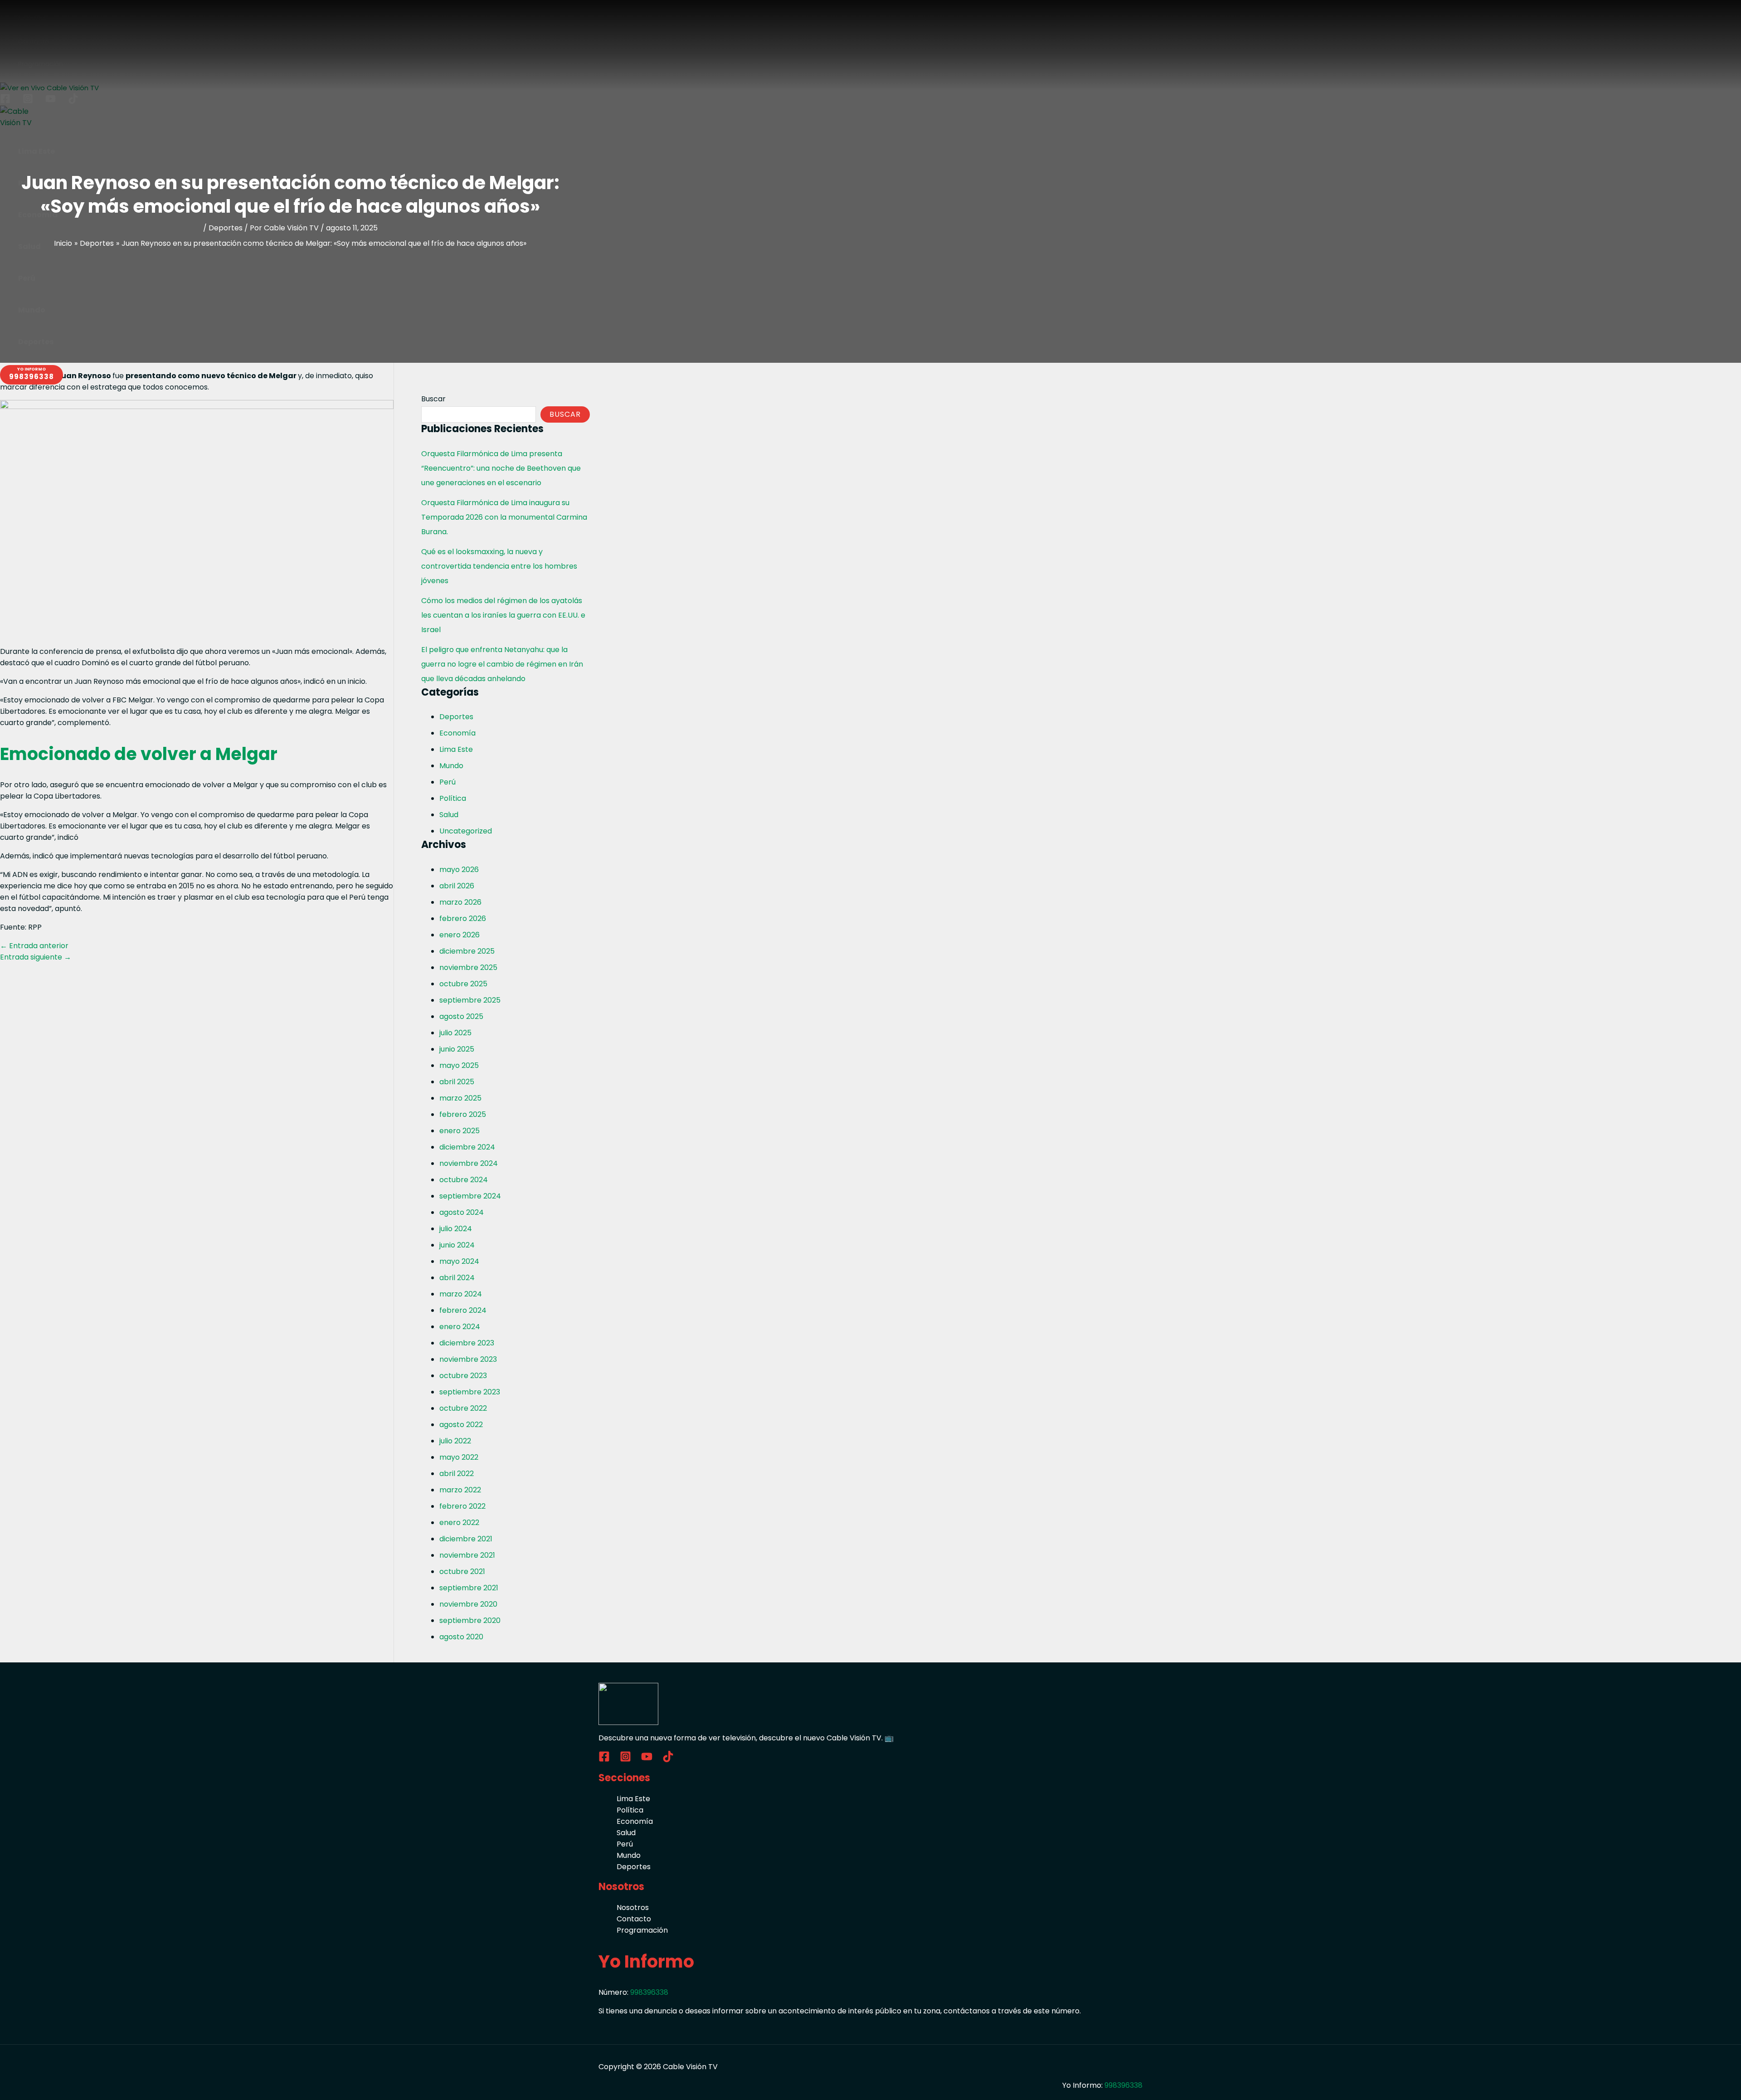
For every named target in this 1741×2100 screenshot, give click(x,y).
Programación (642, 1930)
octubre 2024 (464, 1180)
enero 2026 (460, 935)
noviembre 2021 (467, 1555)
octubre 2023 (463, 1376)
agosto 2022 (461, 1425)
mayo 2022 (459, 1457)
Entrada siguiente (36, 957)
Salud (449, 815)
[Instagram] (625, 1760)
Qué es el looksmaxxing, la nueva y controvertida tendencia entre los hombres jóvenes (499, 566)
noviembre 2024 (469, 1163)
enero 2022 (459, 1523)
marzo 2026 (460, 902)
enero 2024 (460, 1327)
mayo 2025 (459, 1065)
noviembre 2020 (468, 1604)
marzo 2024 (461, 1294)
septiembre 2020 (470, 1620)
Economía (457, 733)
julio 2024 (456, 1229)
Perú (447, 782)
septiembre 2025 (470, 1000)
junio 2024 (457, 1245)
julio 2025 (455, 1033)
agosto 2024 (462, 1212)
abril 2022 (457, 1474)
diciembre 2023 (467, 1343)
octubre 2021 (462, 1571)
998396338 (649, 1992)
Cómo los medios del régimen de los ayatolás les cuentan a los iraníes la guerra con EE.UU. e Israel (503, 615)
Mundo (451, 766)
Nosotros (633, 1908)
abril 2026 (457, 886)
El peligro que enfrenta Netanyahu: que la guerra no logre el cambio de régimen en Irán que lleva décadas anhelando (502, 664)
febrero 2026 (463, 918)
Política (453, 798)
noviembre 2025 (468, 967)
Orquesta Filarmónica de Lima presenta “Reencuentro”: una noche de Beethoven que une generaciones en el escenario (501, 468)
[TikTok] (668, 1760)
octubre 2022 (463, 1408)
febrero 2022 (462, 1506)
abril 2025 (457, 1082)
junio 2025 (457, 1049)
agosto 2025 (461, 1016)
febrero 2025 (463, 1114)
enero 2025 (460, 1131)
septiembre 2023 (470, 1392)
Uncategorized (466, 831)
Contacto (634, 1919)
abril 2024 (457, 1278)
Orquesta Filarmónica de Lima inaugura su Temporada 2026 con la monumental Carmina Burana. (504, 517)
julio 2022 (455, 1441)
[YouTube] (647, 1760)
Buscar (433, 399)
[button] (32, 375)
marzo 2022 (460, 1490)
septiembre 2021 (469, 1588)
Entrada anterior (34, 946)
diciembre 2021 (466, 1539)
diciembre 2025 (467, 951)
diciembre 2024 (467, 1147)
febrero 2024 (463, 1310)
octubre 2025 (463, 984)
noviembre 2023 (468, 1359)
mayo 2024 (459, 1261)
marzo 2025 (460, 1098)
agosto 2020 (461, 1637)
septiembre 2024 (470, 1196)
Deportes (226, 228)
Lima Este (456, 749)
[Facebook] (604, 1760)
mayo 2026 (459, 870)
